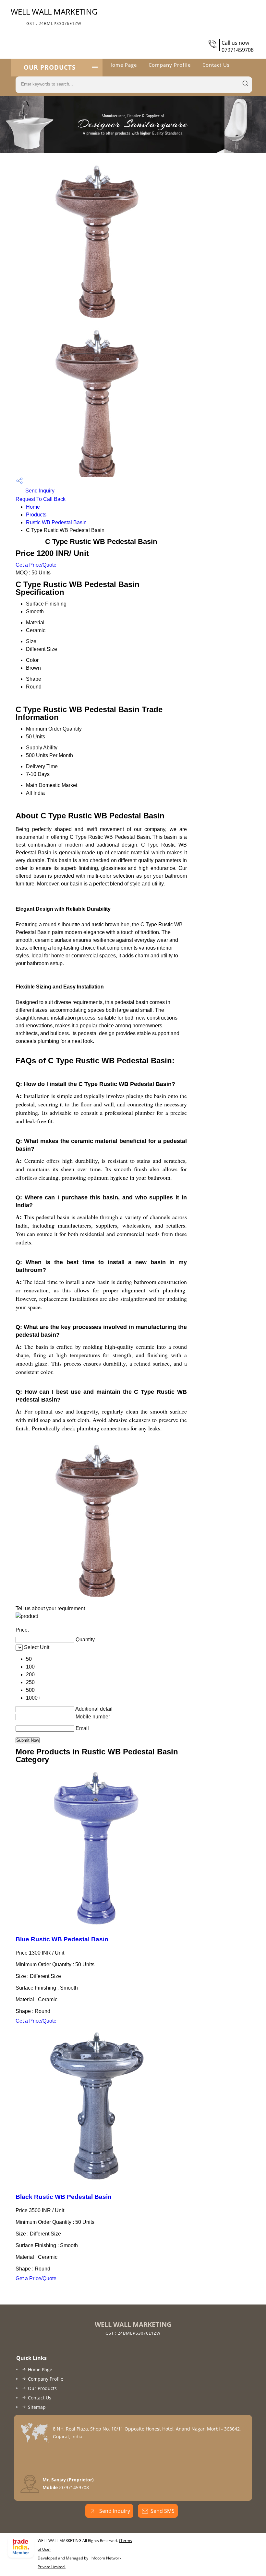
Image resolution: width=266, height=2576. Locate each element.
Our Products (50, 67)
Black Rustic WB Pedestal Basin (64, 2197)
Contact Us (216, 65)
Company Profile (170, 65)
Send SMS (163, 2511)
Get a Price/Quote (36, 565)
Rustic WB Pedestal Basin (56, 522)
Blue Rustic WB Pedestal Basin (62, 1939)
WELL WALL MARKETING (54, 16)
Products (36, 515)
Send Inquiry (39, 491)
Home (33, 507)
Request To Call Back (41, 499)
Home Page (123, 65)
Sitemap (37, 2407)
